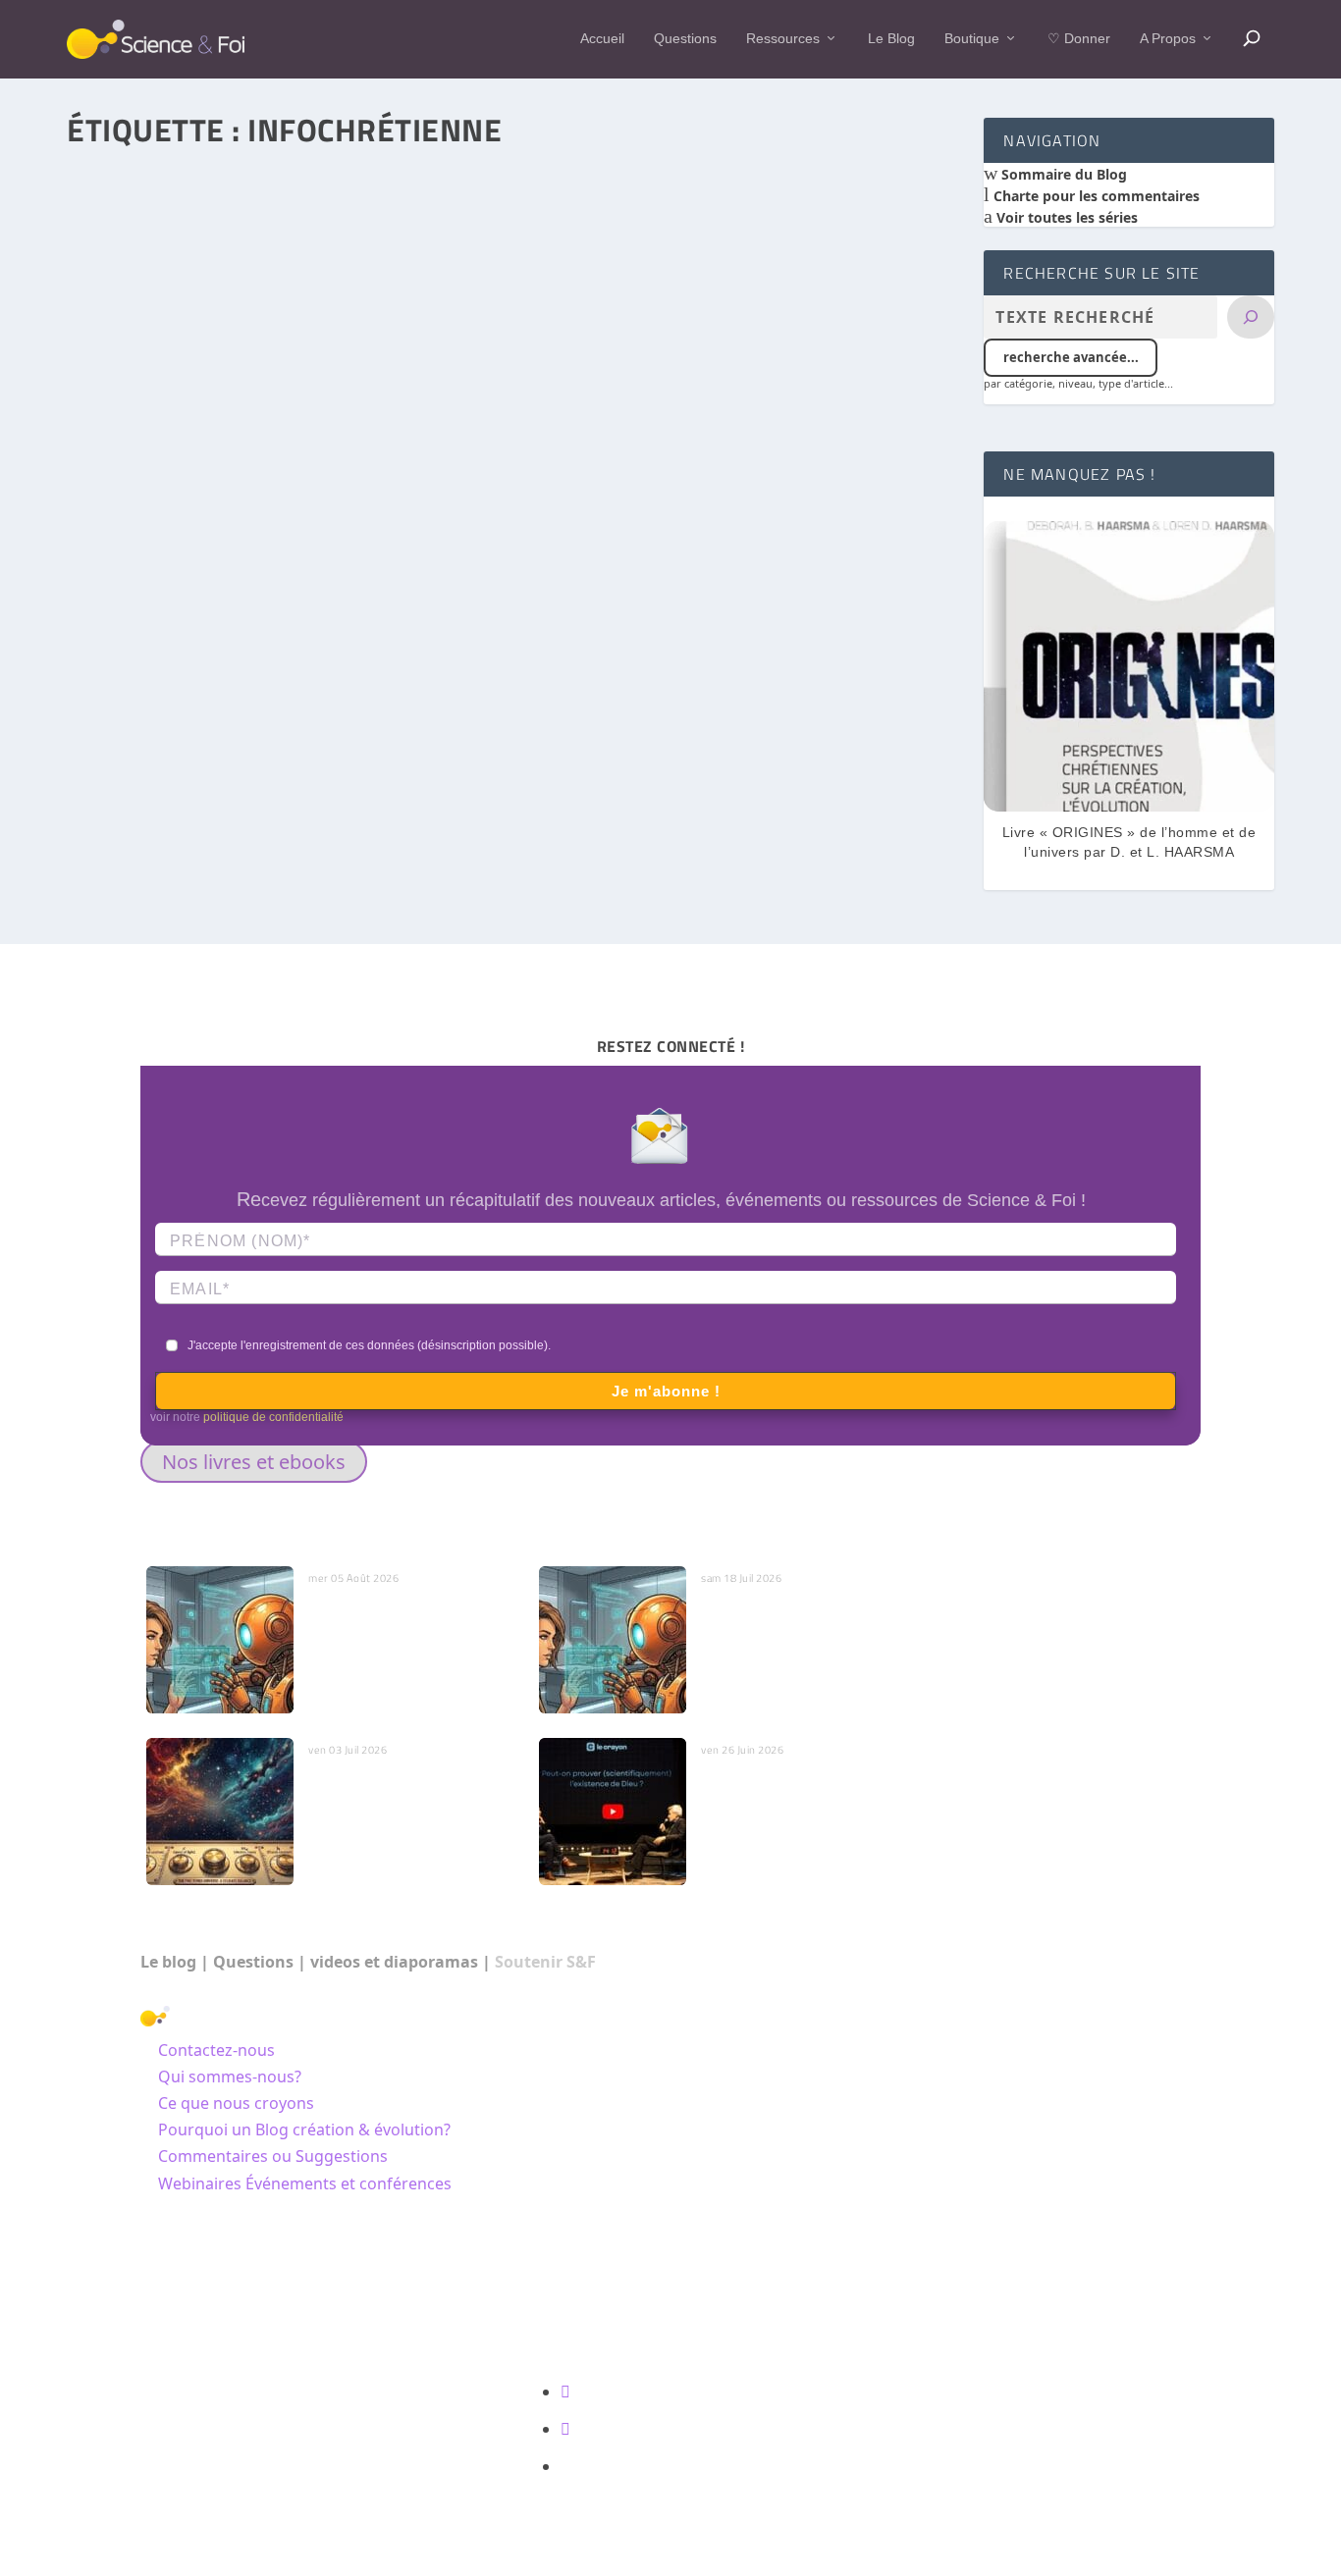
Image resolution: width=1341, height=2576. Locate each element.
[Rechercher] (1251, 317)
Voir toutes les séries (1065, 217)
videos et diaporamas (394, 1962)
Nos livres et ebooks (254, 1462)
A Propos (1168, 38)
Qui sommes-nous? (230, 2077)
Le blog (168, 1962)
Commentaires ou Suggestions (273, 2156)
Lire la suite (151, 857)
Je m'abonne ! (666, 1391)
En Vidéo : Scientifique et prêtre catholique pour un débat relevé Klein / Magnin (806, 1801)
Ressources (783, 38)
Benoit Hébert (146, 763)
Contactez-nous (216, 2050)
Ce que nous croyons (236, 2103)
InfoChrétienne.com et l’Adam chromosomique (256, 735)
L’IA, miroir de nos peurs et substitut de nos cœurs (395, 1619)
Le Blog (891, 38)
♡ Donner (1079, 38)
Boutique (972, 38)
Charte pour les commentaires (1095, 196)
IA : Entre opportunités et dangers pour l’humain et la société (792, 1629)
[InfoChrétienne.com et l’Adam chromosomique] (513, 426)
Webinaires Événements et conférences (305, 2183)
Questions (685, 38)
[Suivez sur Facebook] (565, 2392)
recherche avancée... (1071, 357)
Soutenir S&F (545, 1962)
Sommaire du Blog (1062, 174)
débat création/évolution (337, 763)
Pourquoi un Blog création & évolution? (304, 2129)
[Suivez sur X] (565, 2429)
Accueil (602, 38)
